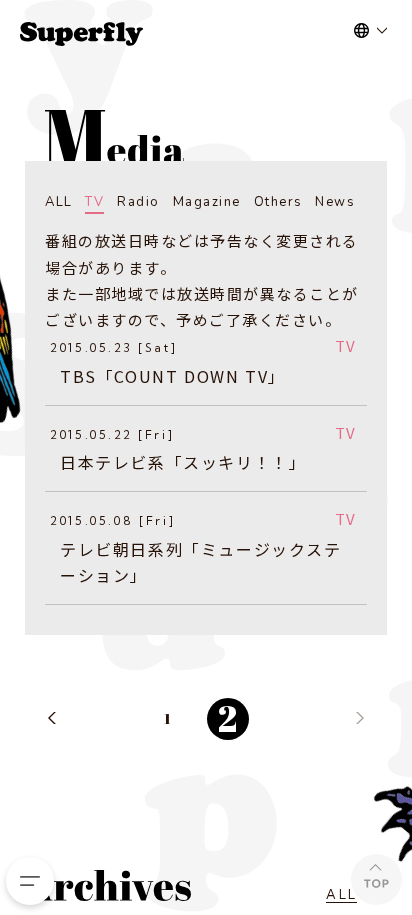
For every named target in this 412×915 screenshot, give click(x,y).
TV (94, 202)
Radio (138, 202)
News (335, 202)
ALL (59, 202)
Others (278, 202)
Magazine (207, 202)
